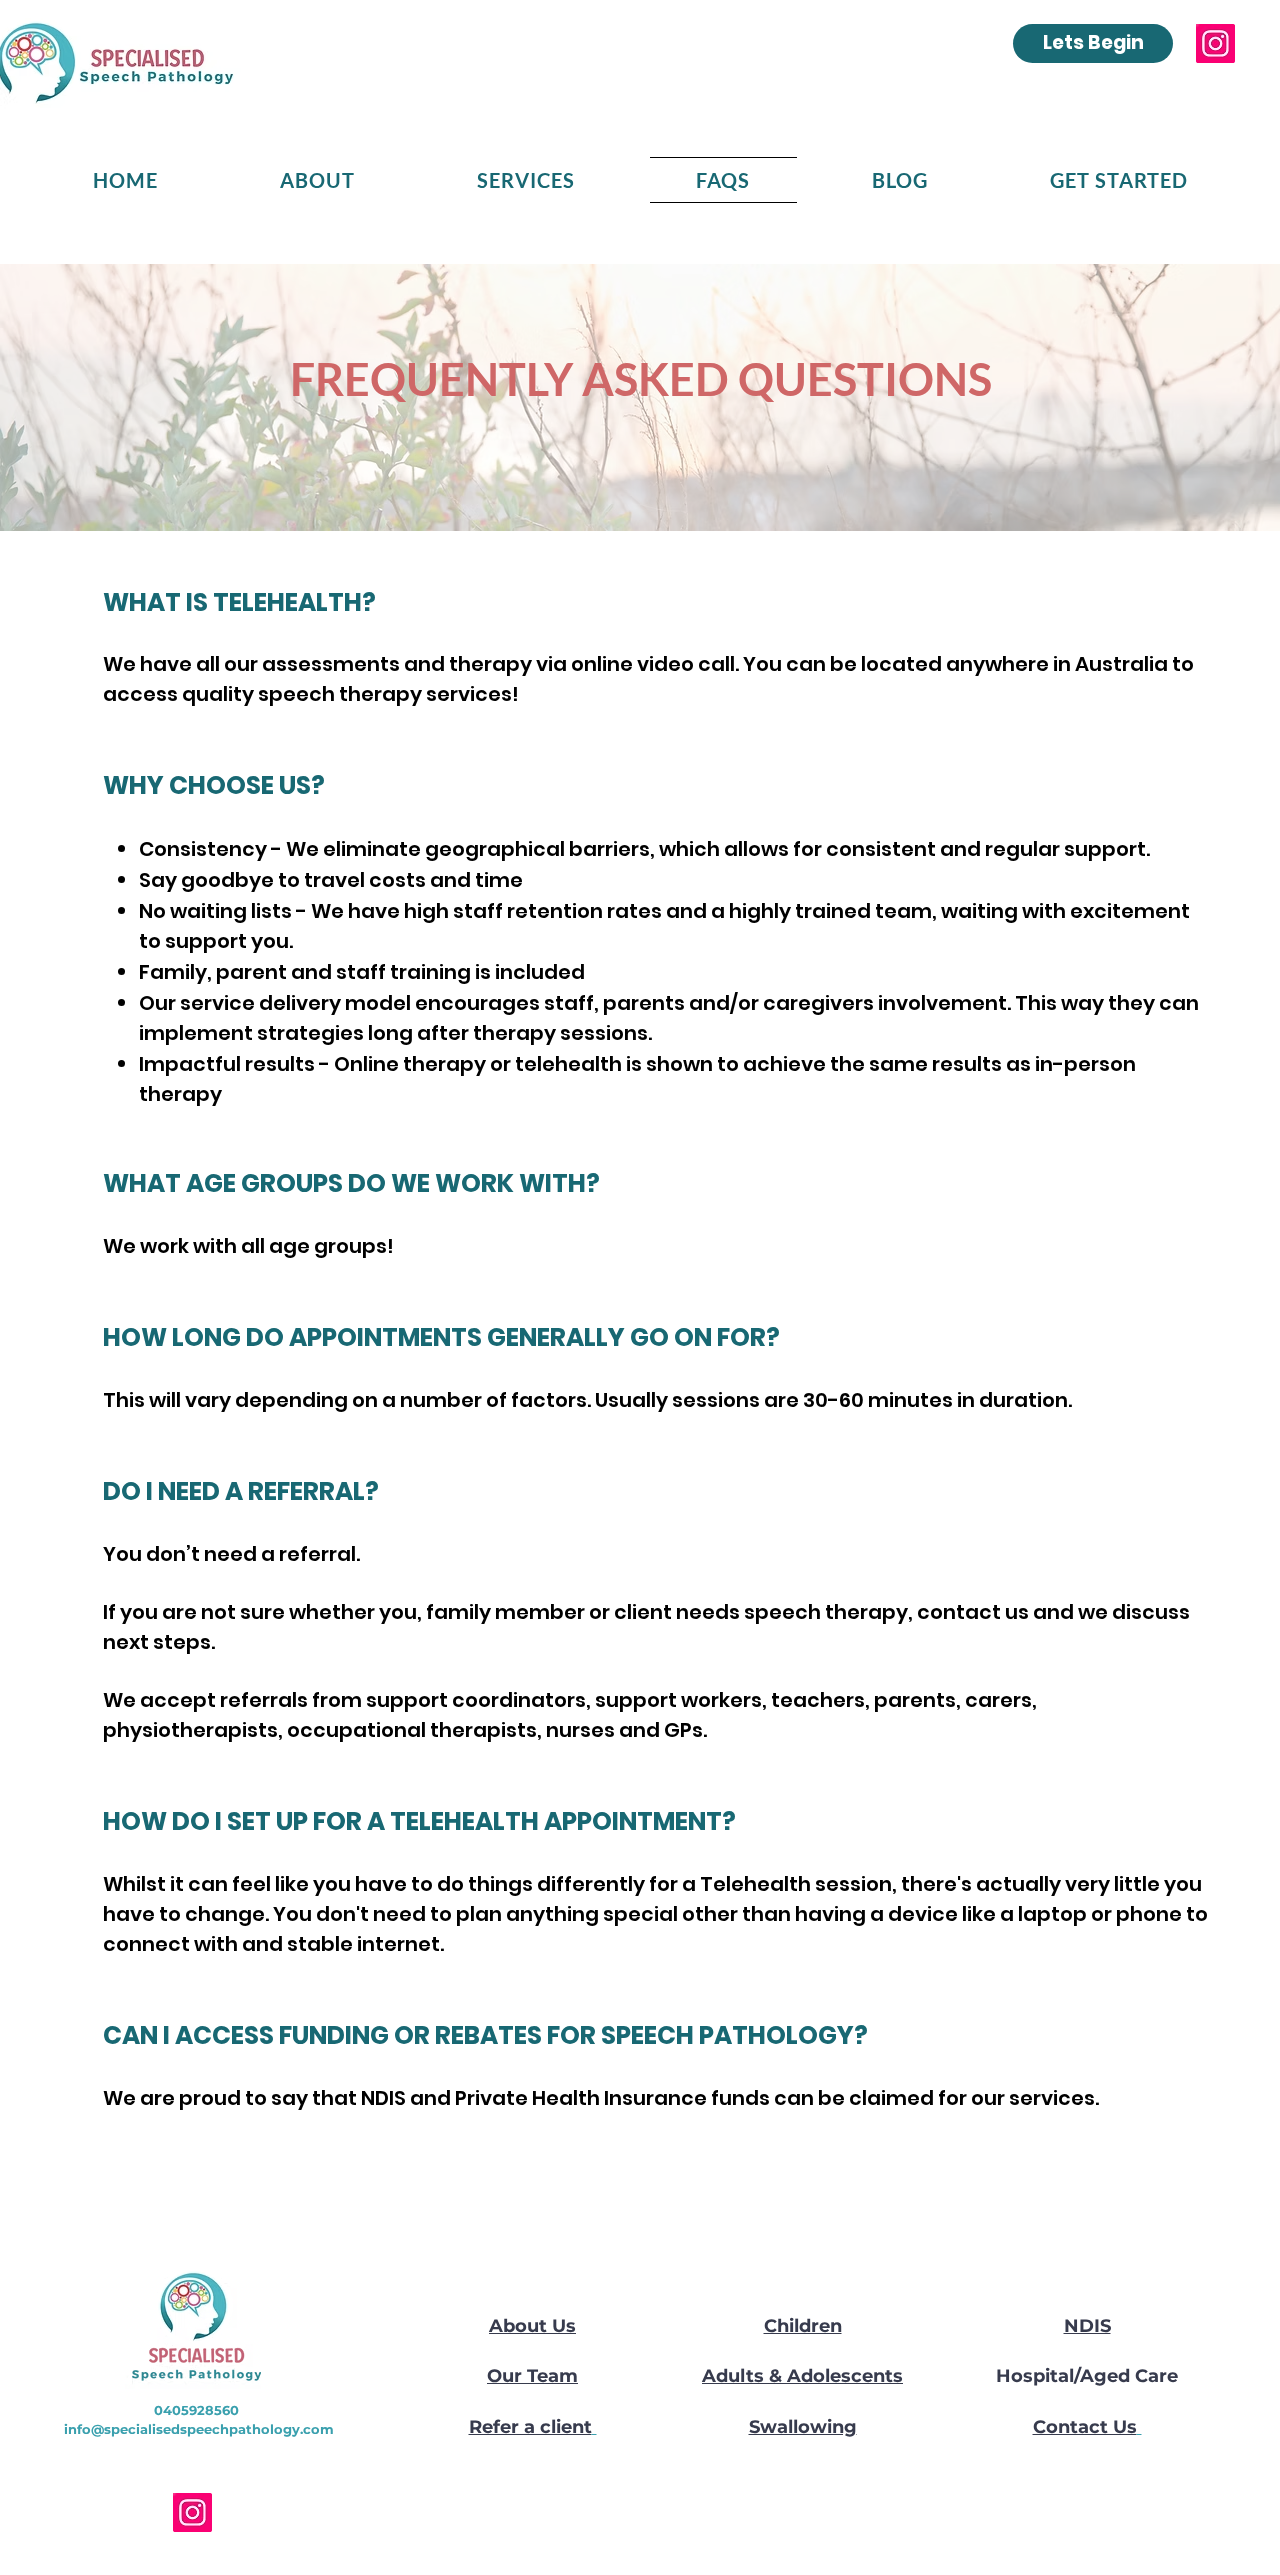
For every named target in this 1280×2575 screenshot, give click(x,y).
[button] (317, 180)
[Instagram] (1215, 43)
